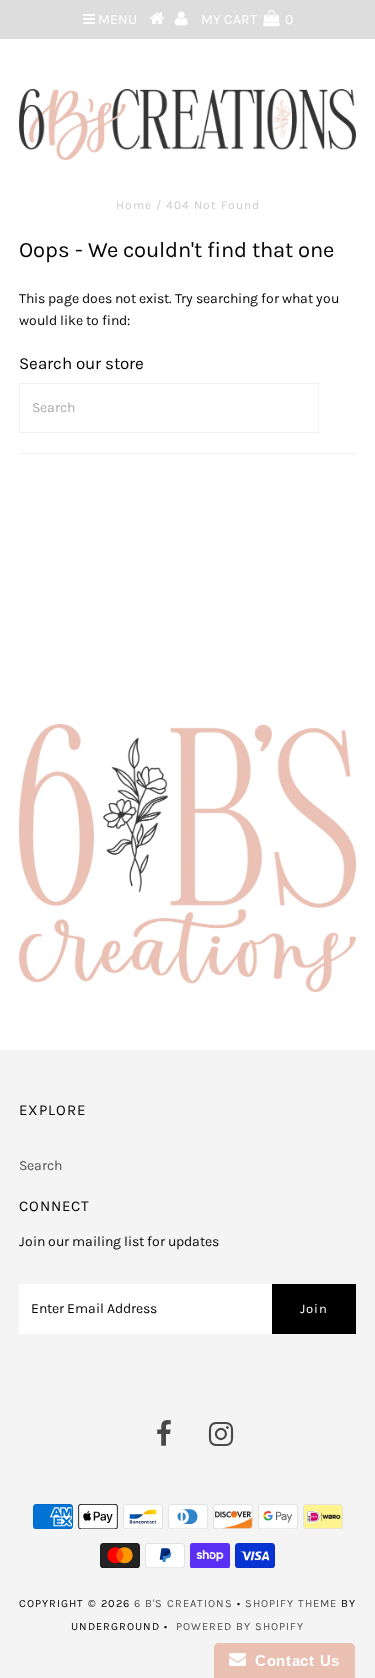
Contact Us (293, 1660)
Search (40, 1165)
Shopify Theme (291, 1603)
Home (134, 205)
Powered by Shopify (240, 1626)
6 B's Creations (183, 1603)
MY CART (247, 19)
